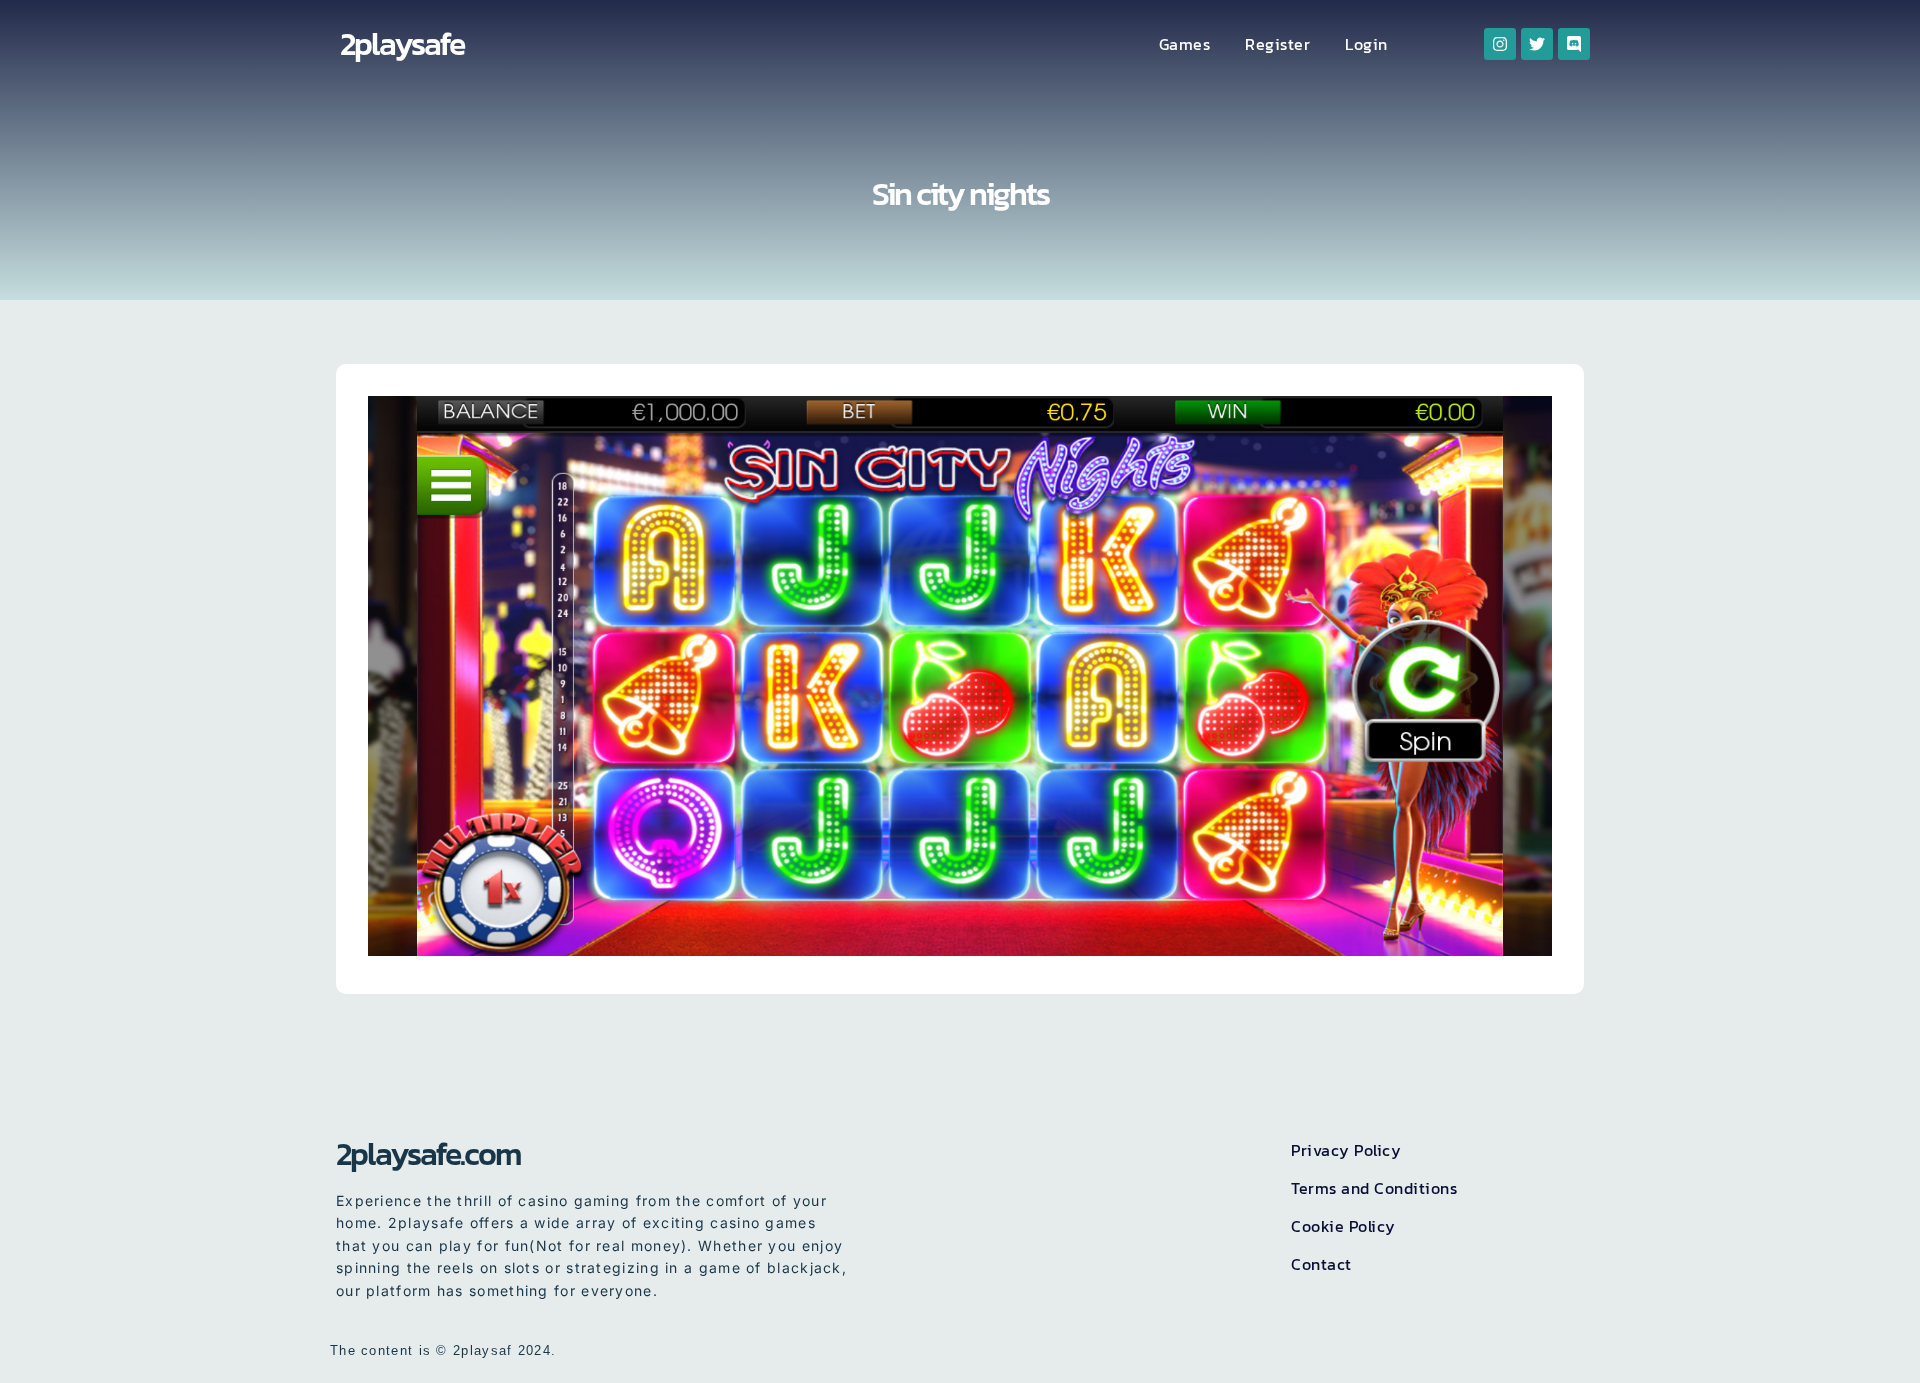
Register (1277, 44)
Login (1366, 44)
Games (1185, 44)
